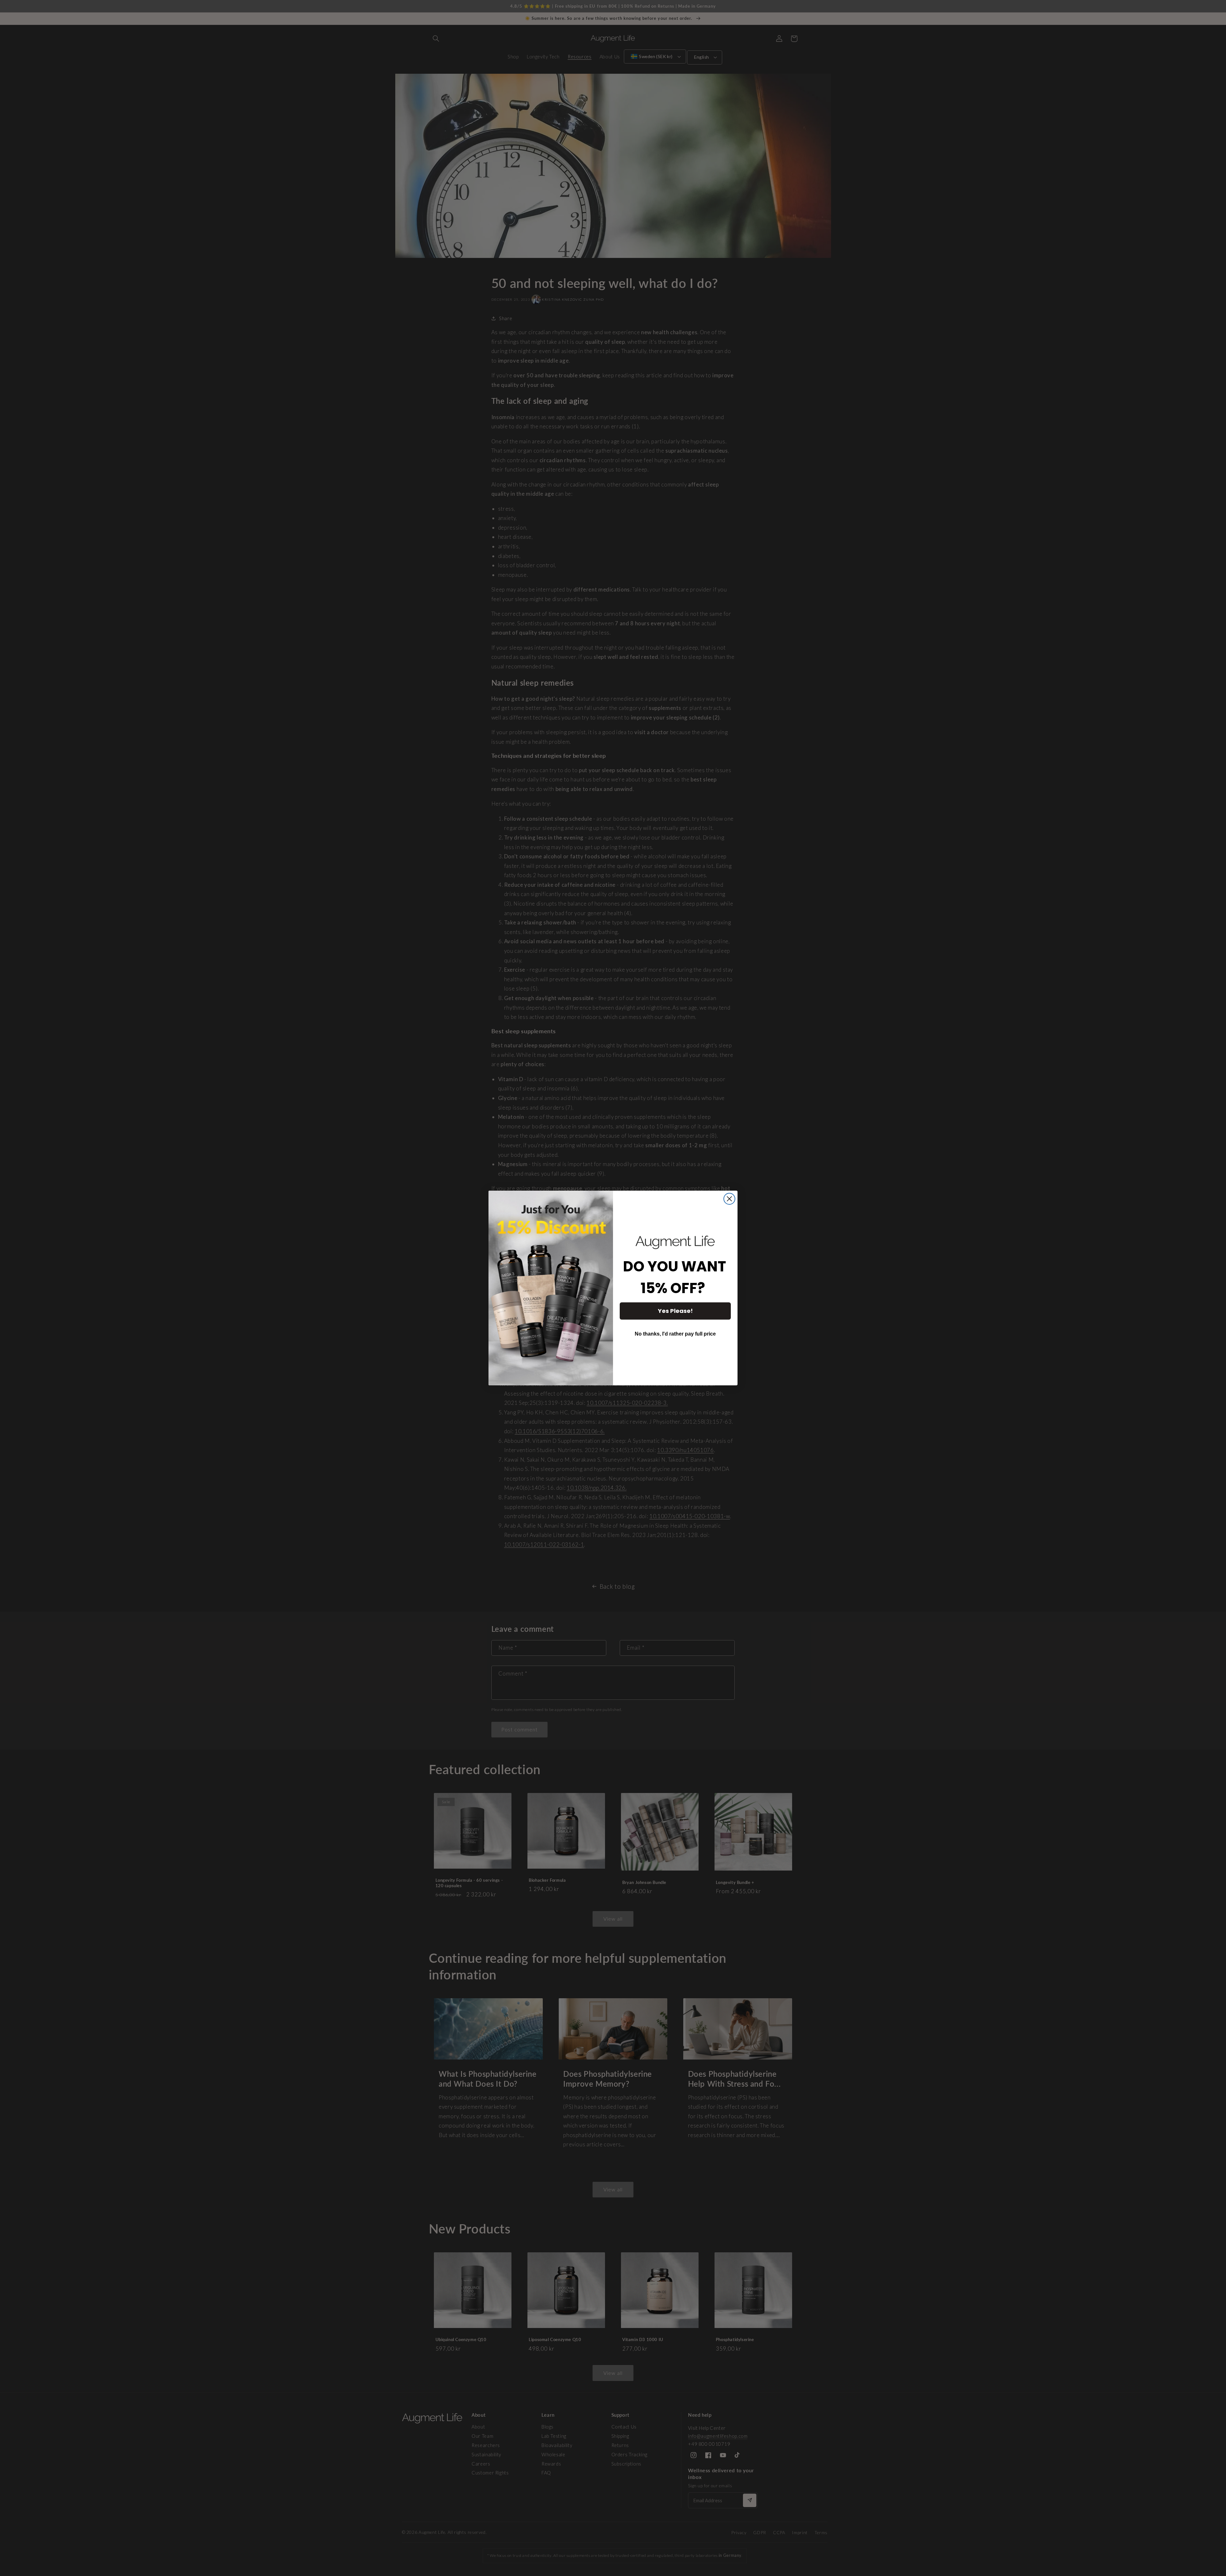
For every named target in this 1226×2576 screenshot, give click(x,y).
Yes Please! (675, 1311)
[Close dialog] (729, 1199)
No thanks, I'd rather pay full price (675, 1334)
